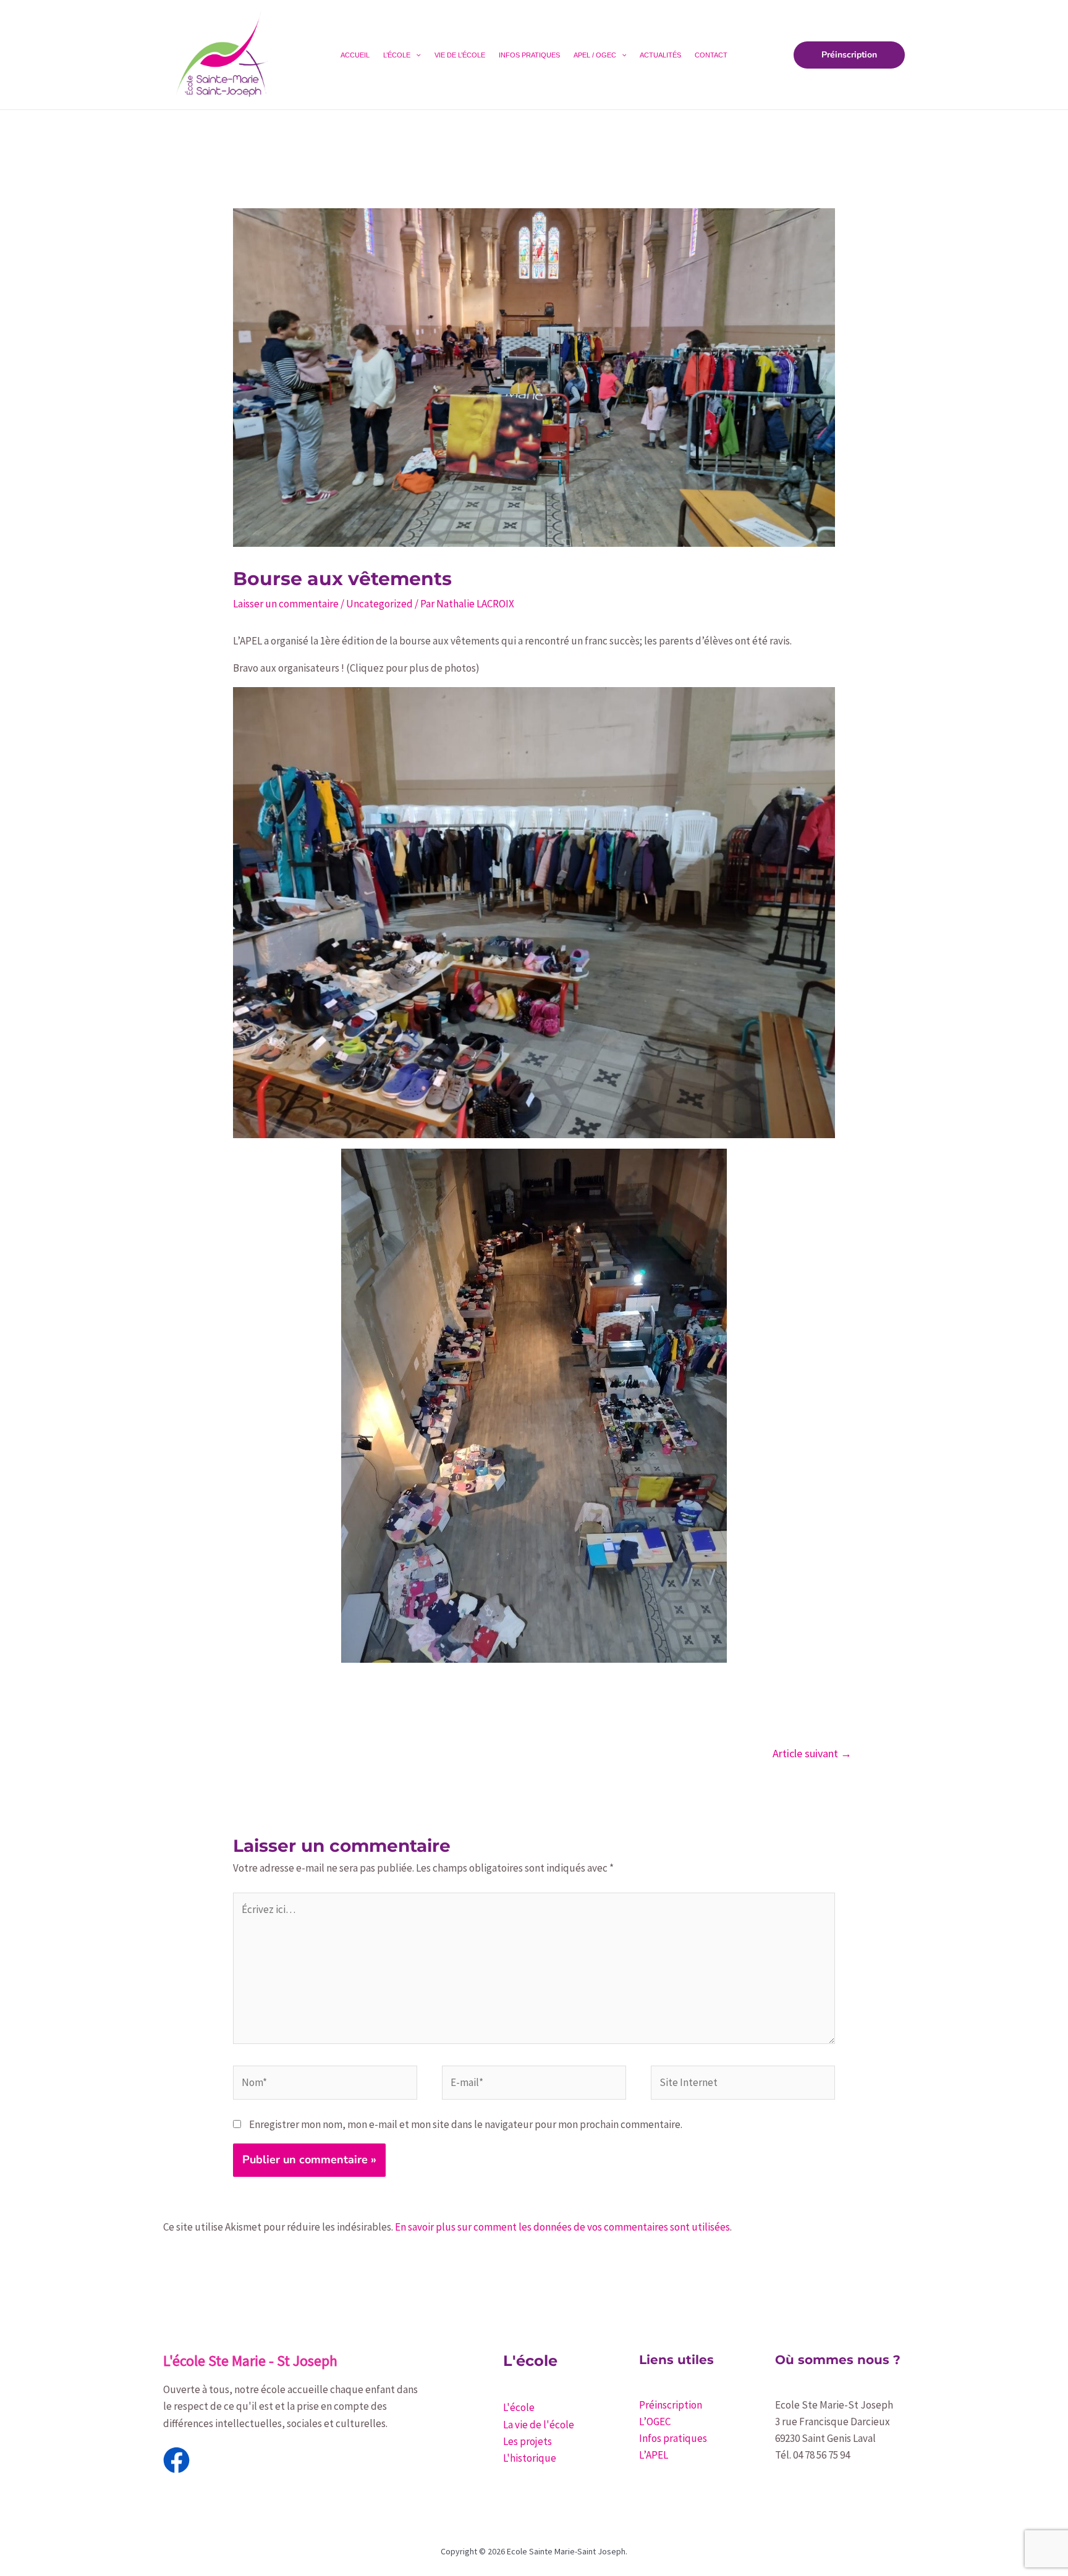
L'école (519, 2407)
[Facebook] (176, 2460)
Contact (711, 55)
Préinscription (671, 2405)
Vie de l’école (460, 55)
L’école (397, 55)
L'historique (530, 2458)
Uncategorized (379, 604)
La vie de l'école (539, 2425)
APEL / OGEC (595, 55)
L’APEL (654, 2455)
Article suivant (812, 1753)
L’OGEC (655, 2422)
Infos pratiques (529, 55)
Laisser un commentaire (286, 604)
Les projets (528, 2441)
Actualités (660, 55)
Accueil (355, 55)
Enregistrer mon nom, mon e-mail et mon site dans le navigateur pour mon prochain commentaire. (466, 2124)
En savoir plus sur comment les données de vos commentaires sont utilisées (562, 2227)
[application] (416, 55)
